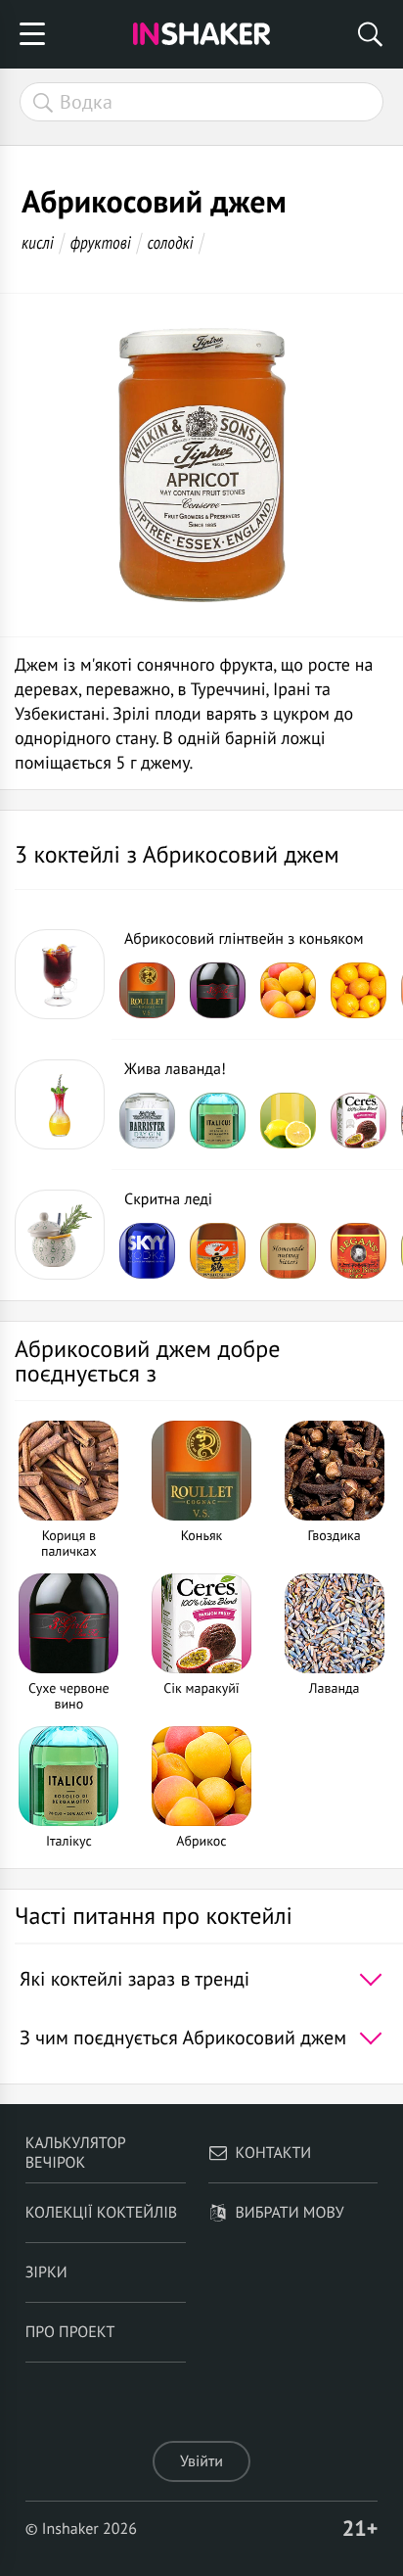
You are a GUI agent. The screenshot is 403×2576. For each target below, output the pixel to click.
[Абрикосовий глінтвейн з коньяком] (60, 974)
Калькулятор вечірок (76, 2153)
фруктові (101, 242)
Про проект (70, 2332)
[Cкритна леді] (60, 1235)
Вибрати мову (290, 2213)
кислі (38, 242)
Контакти (274, 2153)
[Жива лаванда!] (60, 1104)
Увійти (201, 2461)
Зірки (46, 2272)
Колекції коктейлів (102, 2213)
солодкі (170, 242)
